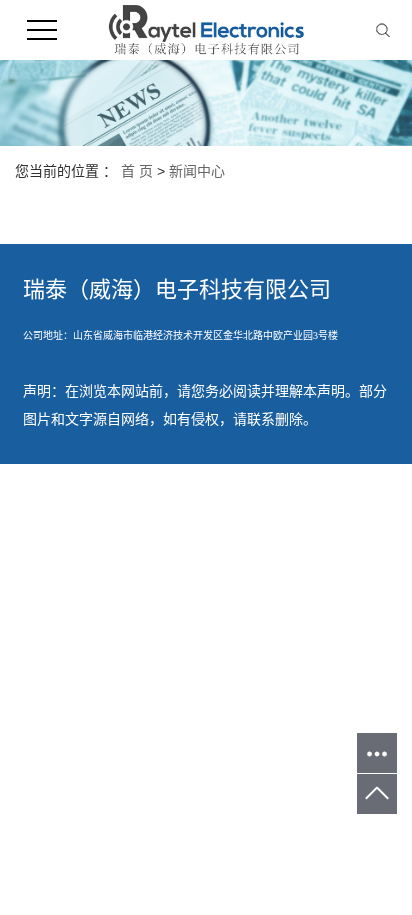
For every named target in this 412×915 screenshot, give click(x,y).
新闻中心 (197, 171)
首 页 (137, 171)
